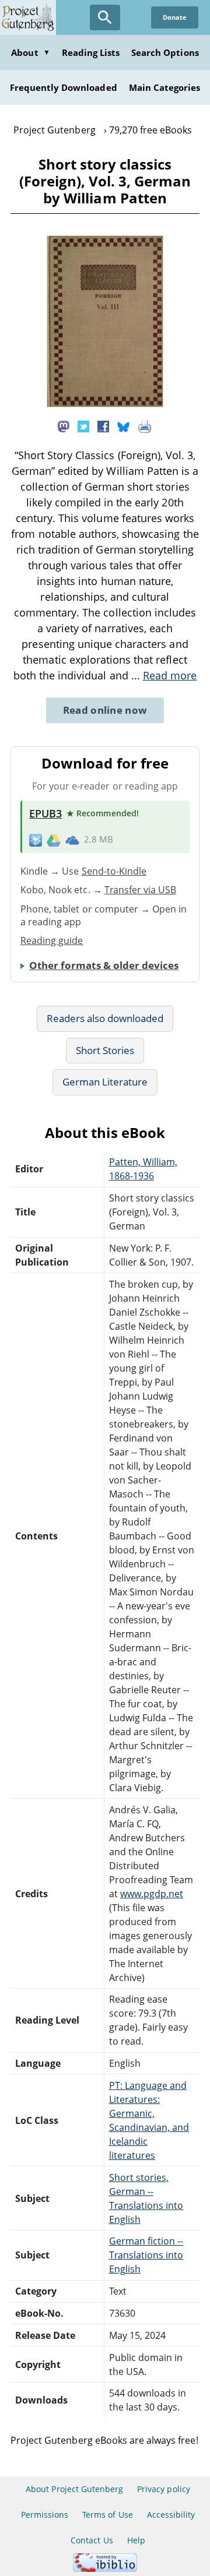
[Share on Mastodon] (64, 425)
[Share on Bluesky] (124, 425)
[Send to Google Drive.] (54, 840)
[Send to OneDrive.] (72, 840)
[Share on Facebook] (103, 425)
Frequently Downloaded (64, 87)
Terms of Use (107, 2515)
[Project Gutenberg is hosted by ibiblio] (105, 2569)
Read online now (105, 710)
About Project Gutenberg (74, 2489)
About (30, 52)
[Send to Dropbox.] (36, 840)
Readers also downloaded (105, 1018)
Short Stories (105, 1050)
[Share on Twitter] (83, 425)
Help (136, 2540)
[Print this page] (145, 425)
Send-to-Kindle (114, 871)
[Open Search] (105, 17)
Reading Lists (91, 52)
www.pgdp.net (152, 1894)
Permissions (45, 2515)
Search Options (165, 52)
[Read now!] (105, 404)
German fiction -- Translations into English (146, 2255)
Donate (175, 17)
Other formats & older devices (104, 965)
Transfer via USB (141, 890)
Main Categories (165, 87)
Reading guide (52, 940)
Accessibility (171, 2515)
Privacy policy (164, 2489)
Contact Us (92, 2540)
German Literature (105, 1082)
